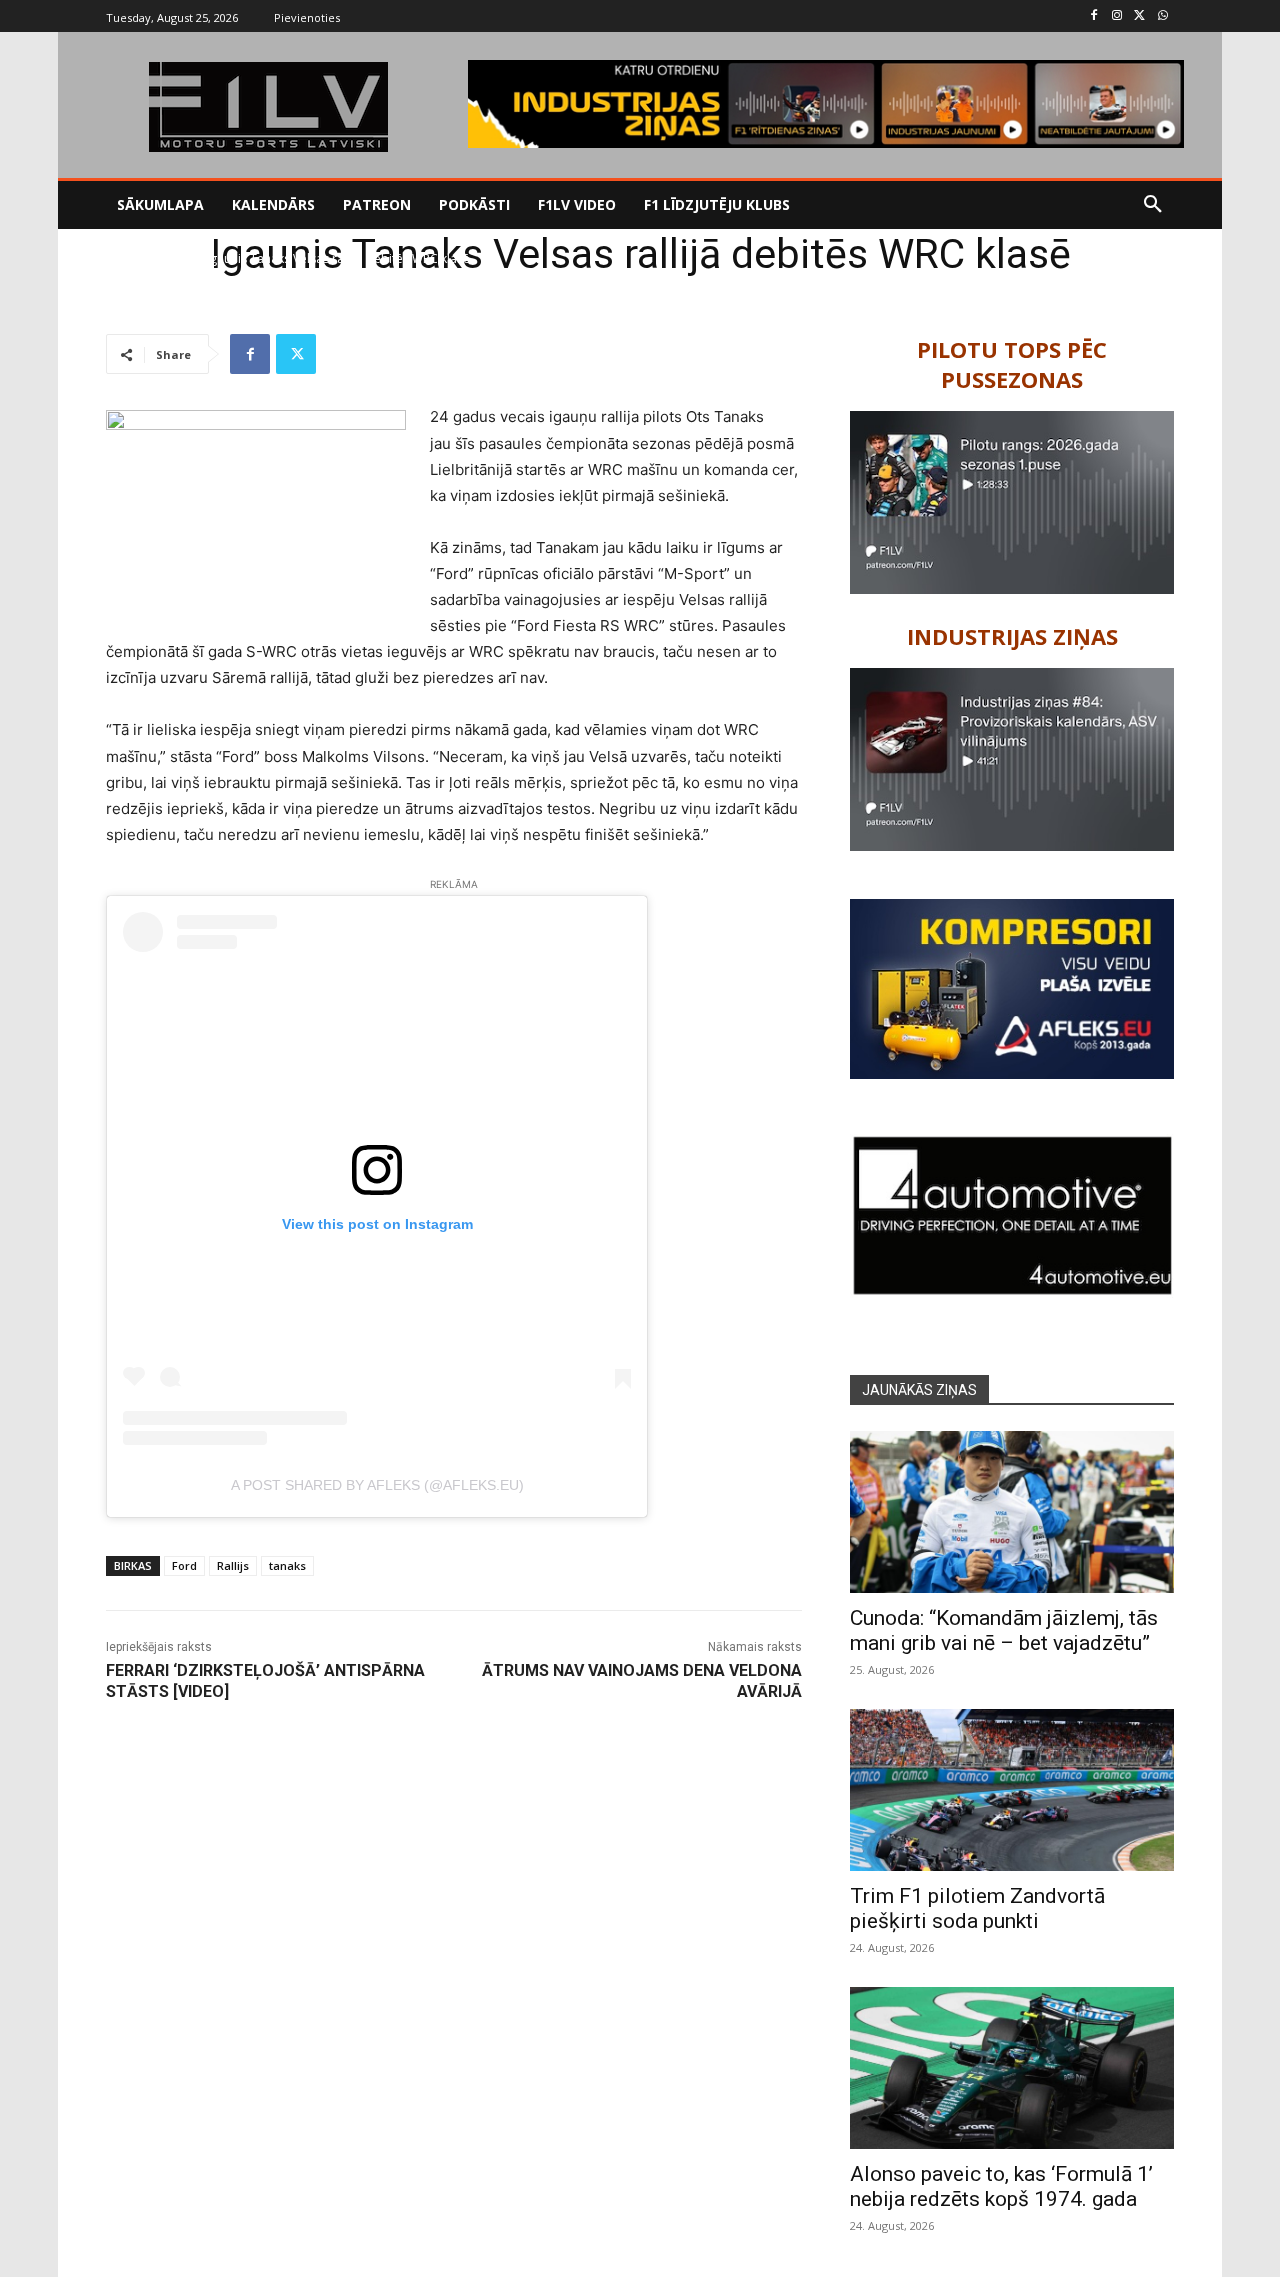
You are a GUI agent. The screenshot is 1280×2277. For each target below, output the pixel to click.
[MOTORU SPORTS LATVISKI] (268, 107)
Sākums (127, 258)
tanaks (287, 1565)
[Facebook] (1094, 16)
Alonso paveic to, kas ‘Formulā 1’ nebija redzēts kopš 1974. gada (1001, 2186)
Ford (184, 1565)
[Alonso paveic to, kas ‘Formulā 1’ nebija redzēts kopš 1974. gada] (1012, 2068)
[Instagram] (1117, 16)
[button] (1153, 205)
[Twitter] (1139, 16)
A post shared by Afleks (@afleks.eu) (377, 1485)
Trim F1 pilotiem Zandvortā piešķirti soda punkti (977, 1908)
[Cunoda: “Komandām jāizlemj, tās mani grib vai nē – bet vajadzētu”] (1012, 1512)
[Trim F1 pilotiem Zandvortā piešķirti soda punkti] (1012, 1790)
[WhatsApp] (1162, 16)
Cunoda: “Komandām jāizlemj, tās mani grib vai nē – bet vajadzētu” (1004, 1630)
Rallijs (178, 258)
